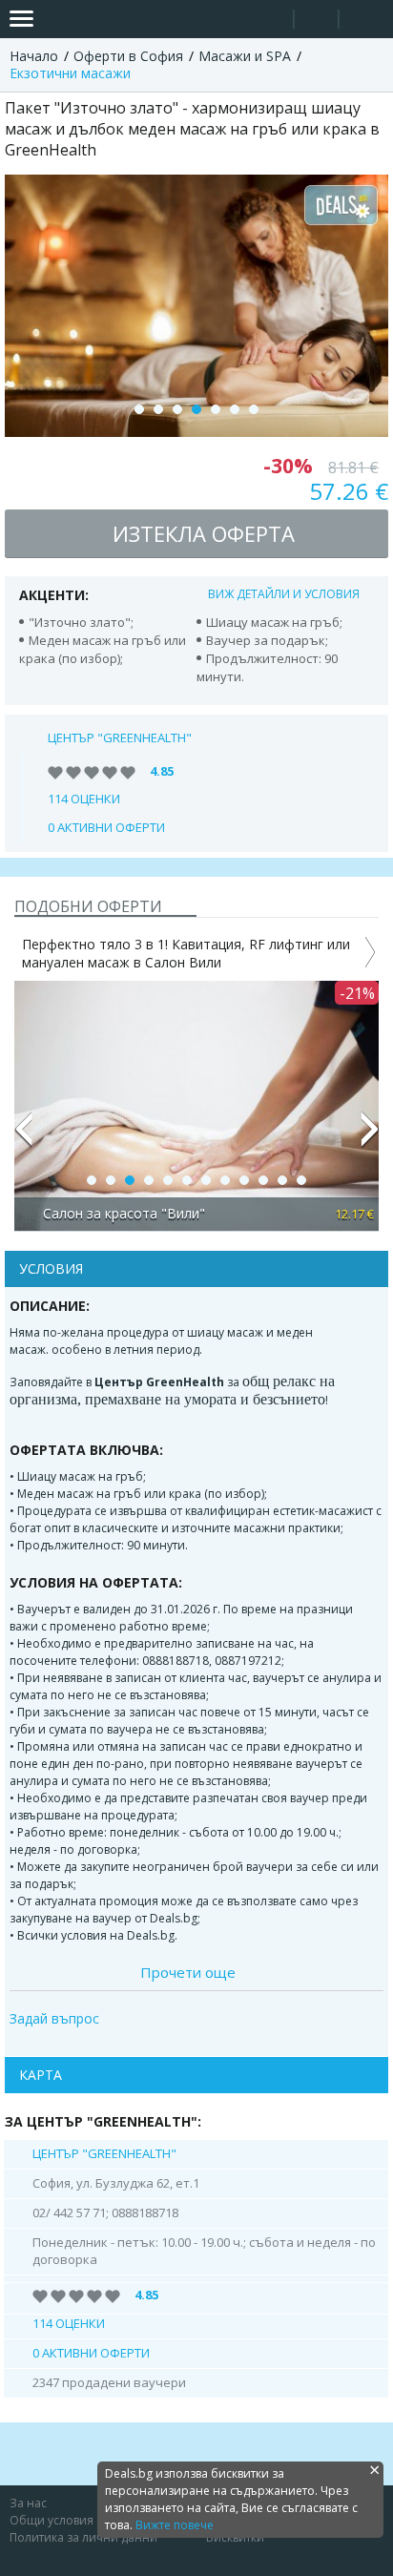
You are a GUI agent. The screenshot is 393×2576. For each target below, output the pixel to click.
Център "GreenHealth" (120, 737)
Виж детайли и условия (284, 594)
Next (370, 1137)
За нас (28, 2503)
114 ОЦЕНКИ (84, 799)
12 (301, 1180)
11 (282, 1180)
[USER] (318, 21)
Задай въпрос (54, 2019)
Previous (23, 1137)
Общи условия (52, 2520)
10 (263, 1180)
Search (271, 20)
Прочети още (188, 1972)
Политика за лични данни (83, 2537)
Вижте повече (175, 2525)
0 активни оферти (106, 827)
